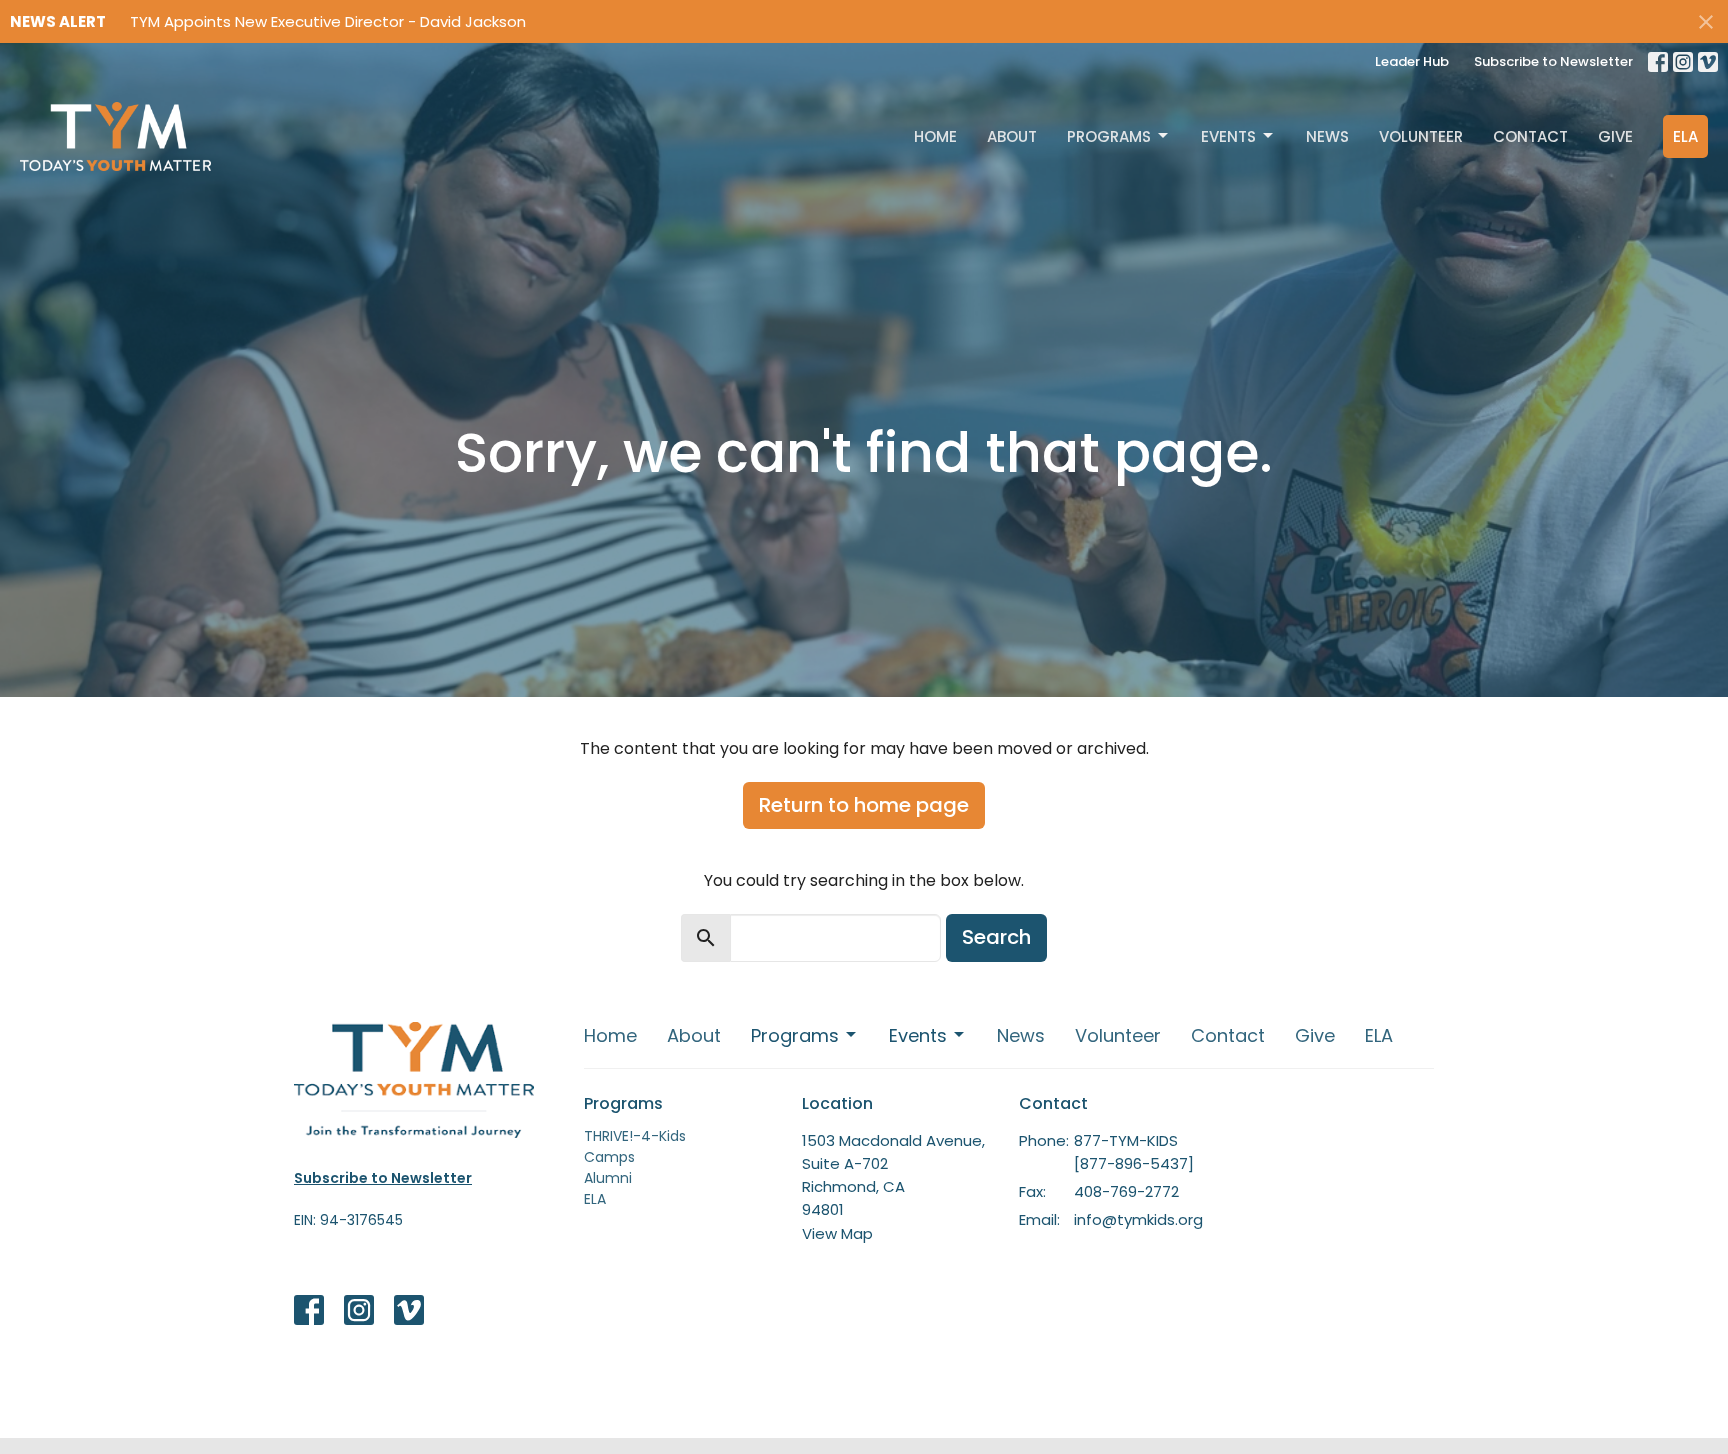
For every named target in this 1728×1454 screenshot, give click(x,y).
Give (1615, 136)
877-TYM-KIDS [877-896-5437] (1134, 1152)
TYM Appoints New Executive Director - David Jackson (328, 21)
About (1012, 136)
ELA (1685, 136)
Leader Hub (1412, 61)
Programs (1109, 136)
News (1327, 136)
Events (1228, 136)
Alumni (608, 1178)
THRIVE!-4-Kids (635, 1136)
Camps (609, 1157)
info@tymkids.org (1138, 1219)
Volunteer (1421, 136)
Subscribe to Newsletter (1553, 61)
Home (935, 136)
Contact (1530, 136)
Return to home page (864, 805)
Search (996, 937)
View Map (837, 1233)
